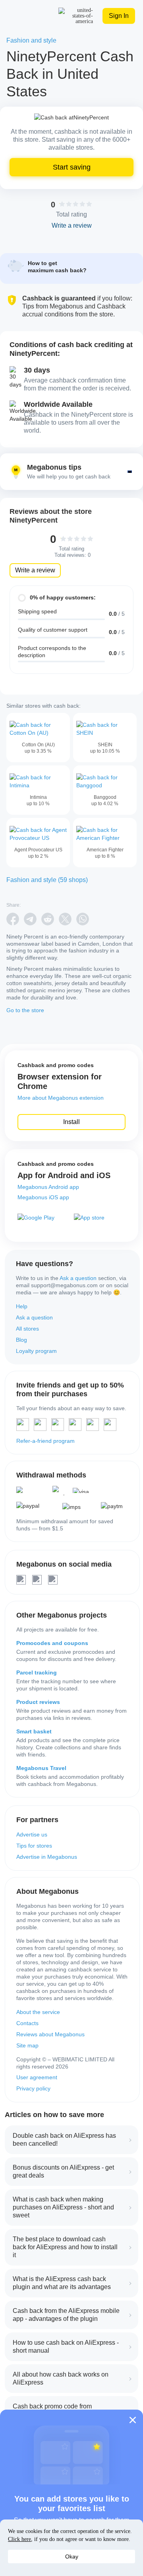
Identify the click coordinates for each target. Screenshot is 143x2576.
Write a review (35, 570)
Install (71, 1122)
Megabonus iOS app (43, 1197)
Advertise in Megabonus (47, 1857)
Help (22, 1306)
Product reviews (38, 1702)
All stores (27, 1329)
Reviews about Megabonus (50, 2034)
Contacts (27, 2023)
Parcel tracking (37, 1672)
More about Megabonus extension (61, 1098)
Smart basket (34, 1731)
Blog (21, 1340)
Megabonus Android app (48, 1187)
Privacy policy (33, 2088)
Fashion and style (31, 40)
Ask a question (78, 1278)
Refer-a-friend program (45, 1441)
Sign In (119, 16)
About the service (38, 2012)
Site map (27, 2045)
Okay (72, 2556)
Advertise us (32, 1834)
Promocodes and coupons (52, 1643)
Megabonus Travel (41, 1768)
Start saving (72, 167)
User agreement (37, 2077)
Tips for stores (34, 1846)
